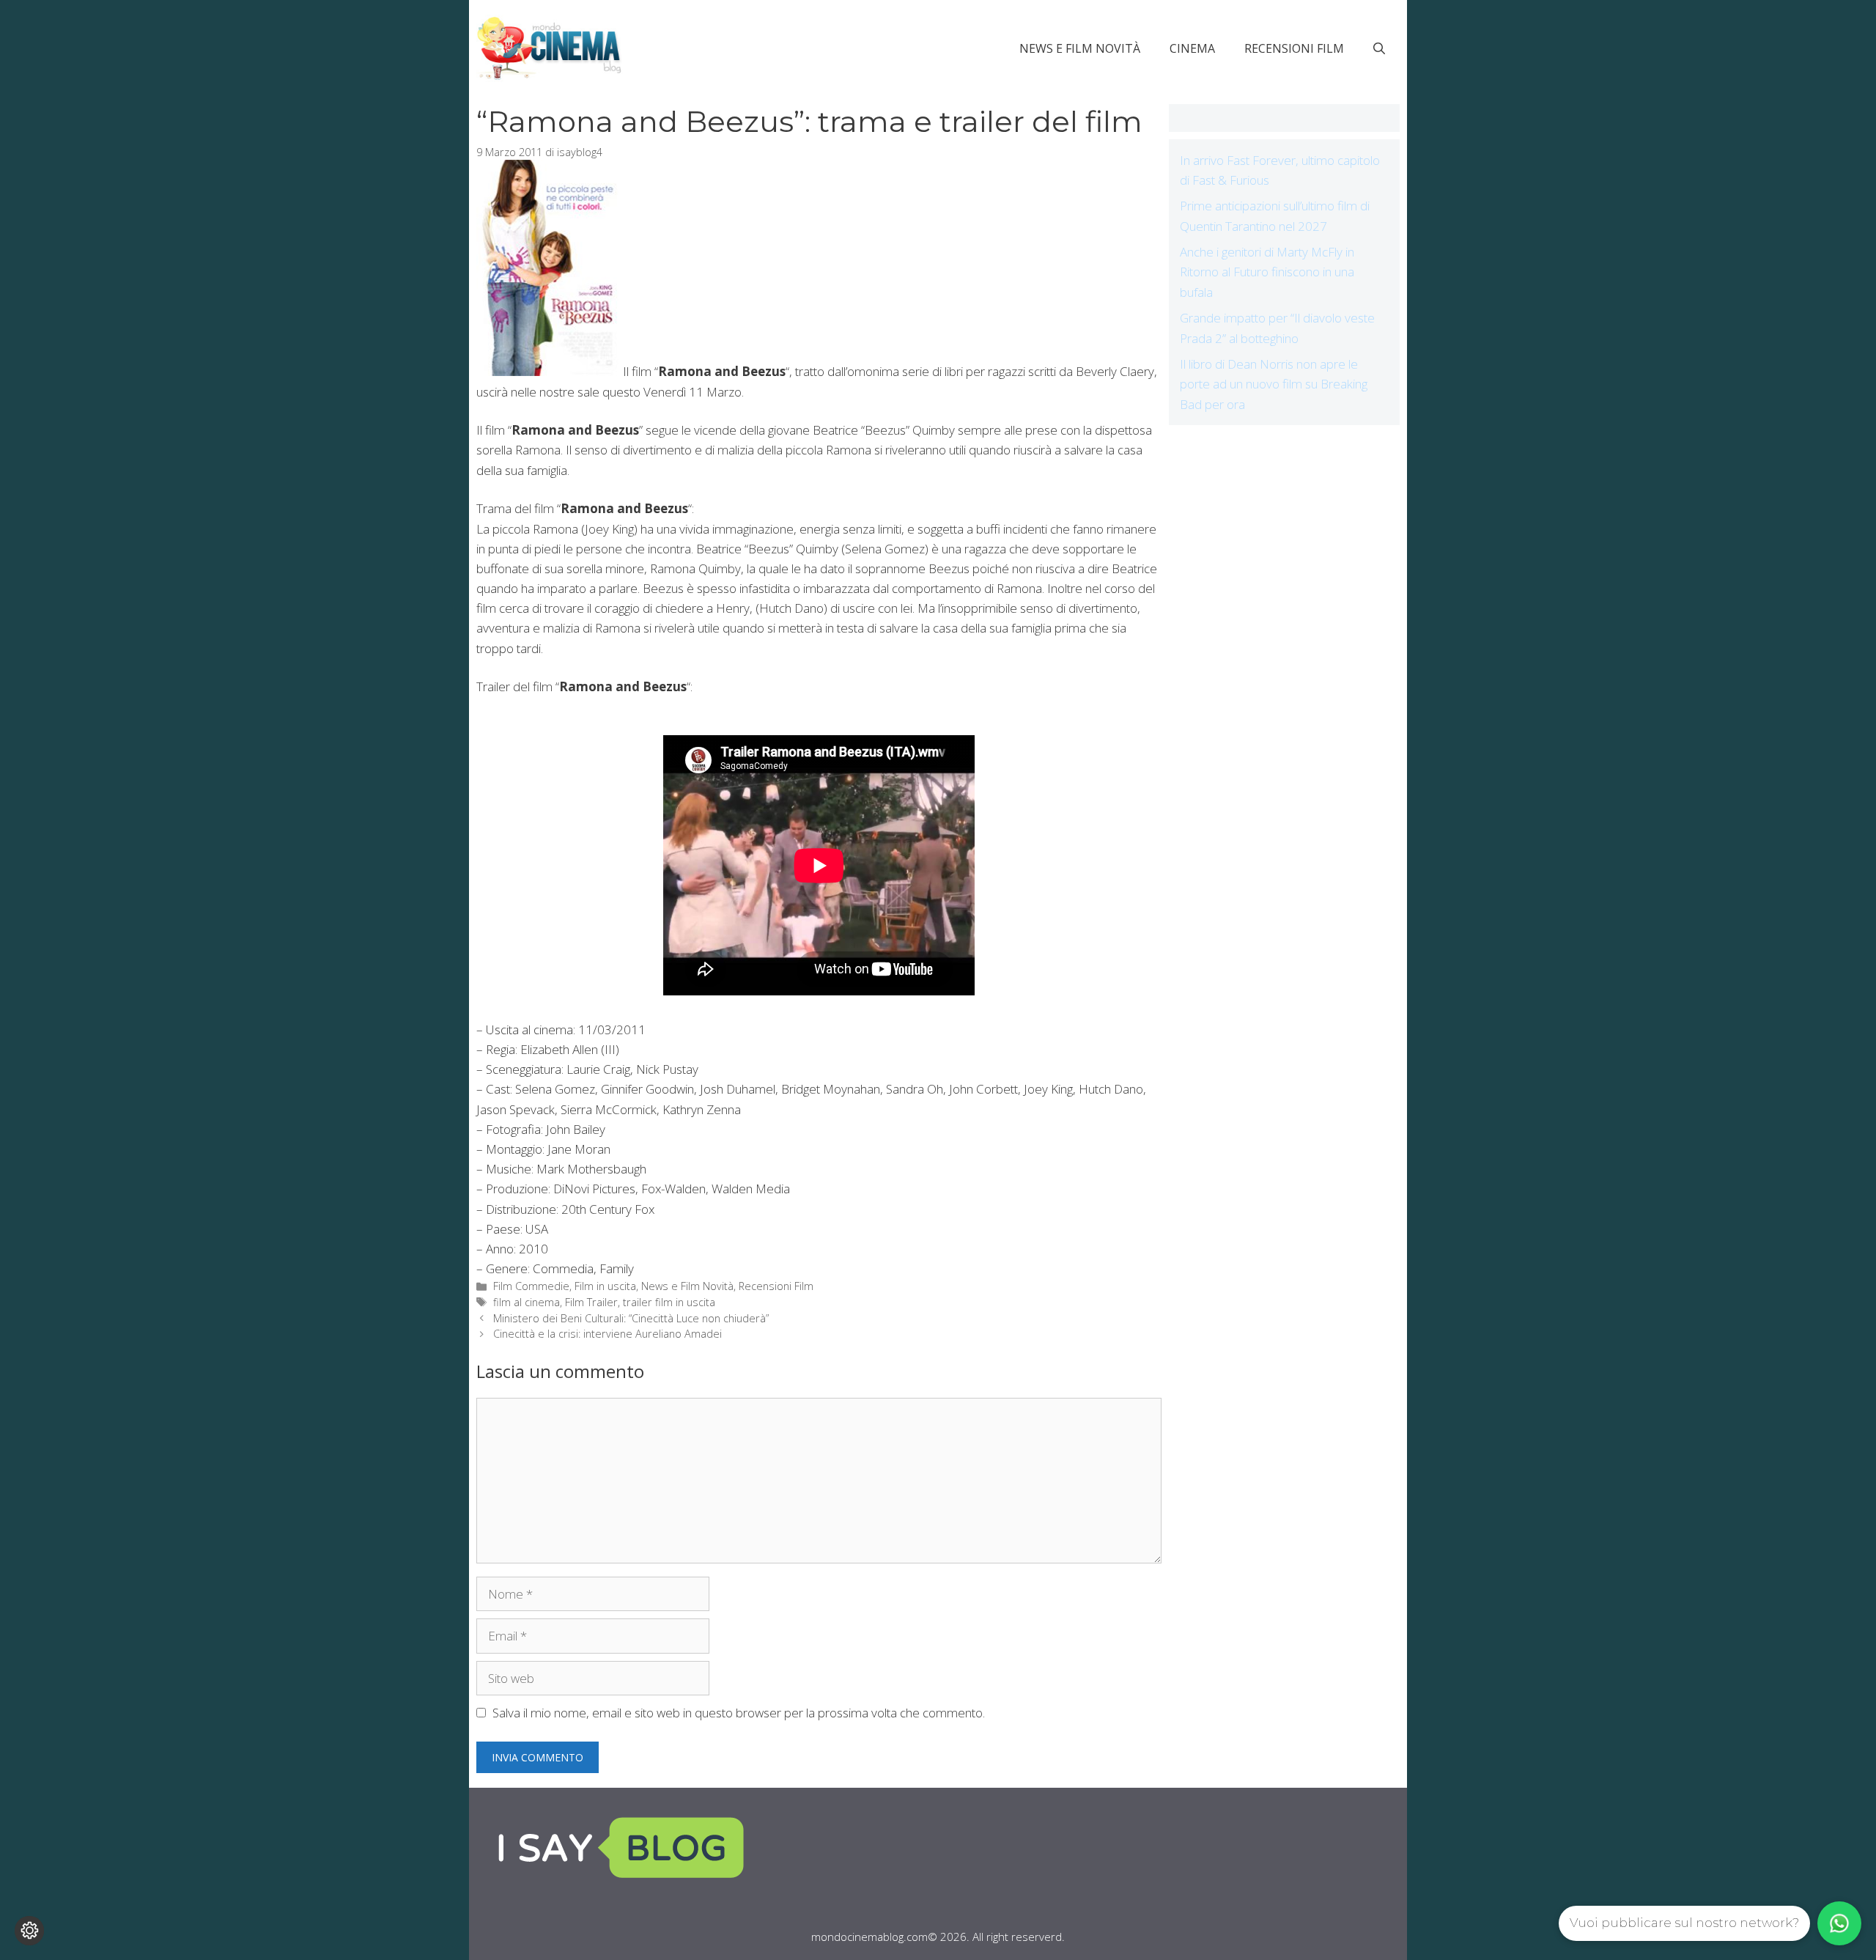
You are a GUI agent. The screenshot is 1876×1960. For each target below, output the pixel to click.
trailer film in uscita (669, 1302)
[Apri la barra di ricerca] (1379, 48)
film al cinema (527, 1302)
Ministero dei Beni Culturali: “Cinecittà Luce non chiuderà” (631, 1318)
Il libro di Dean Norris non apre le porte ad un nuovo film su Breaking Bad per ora (1274, 384)
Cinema (1192, 48)
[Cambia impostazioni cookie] (29, 1931)
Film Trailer (591, 1302)
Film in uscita (605, 1286)
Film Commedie (531, 1286)
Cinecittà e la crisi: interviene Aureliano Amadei (608, 1334)
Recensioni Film (1294, 48)
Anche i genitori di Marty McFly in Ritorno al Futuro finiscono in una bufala (1267, 272)
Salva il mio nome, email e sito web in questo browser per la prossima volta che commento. (739, 1713)
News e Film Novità (1080, 48)
